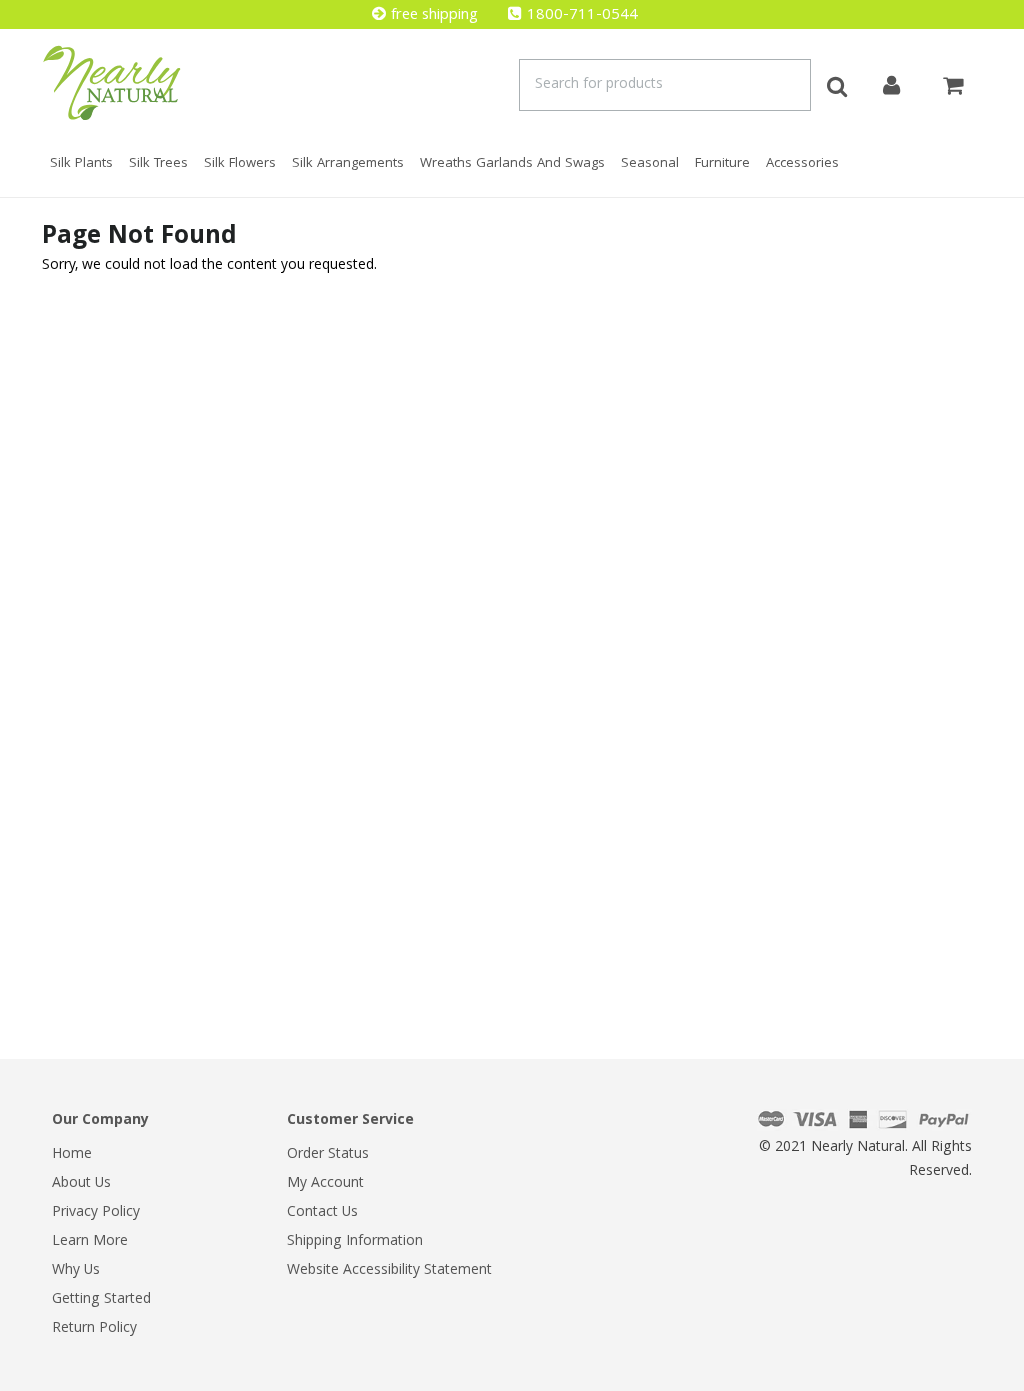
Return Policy (94, 1329)
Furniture (722, 164)
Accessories (802, 164)
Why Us (76, 1271)
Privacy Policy (96, 1213)
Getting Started (101, 1300)
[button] (1023, 1381)
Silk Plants (81, 164)
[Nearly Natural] (112, 83)
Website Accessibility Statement (389, 1271)
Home (72, 1155)
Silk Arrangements (348, 164)
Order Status (328, 1155)
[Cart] (952, 83)
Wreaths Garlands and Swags (512, 164)
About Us (81, 1184)
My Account (325, 1184)
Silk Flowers (240, 164)
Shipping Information (355, 1242)
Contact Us (322, 1213)
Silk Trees (158, 164)
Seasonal (650, 164)
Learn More (90, 1242)
